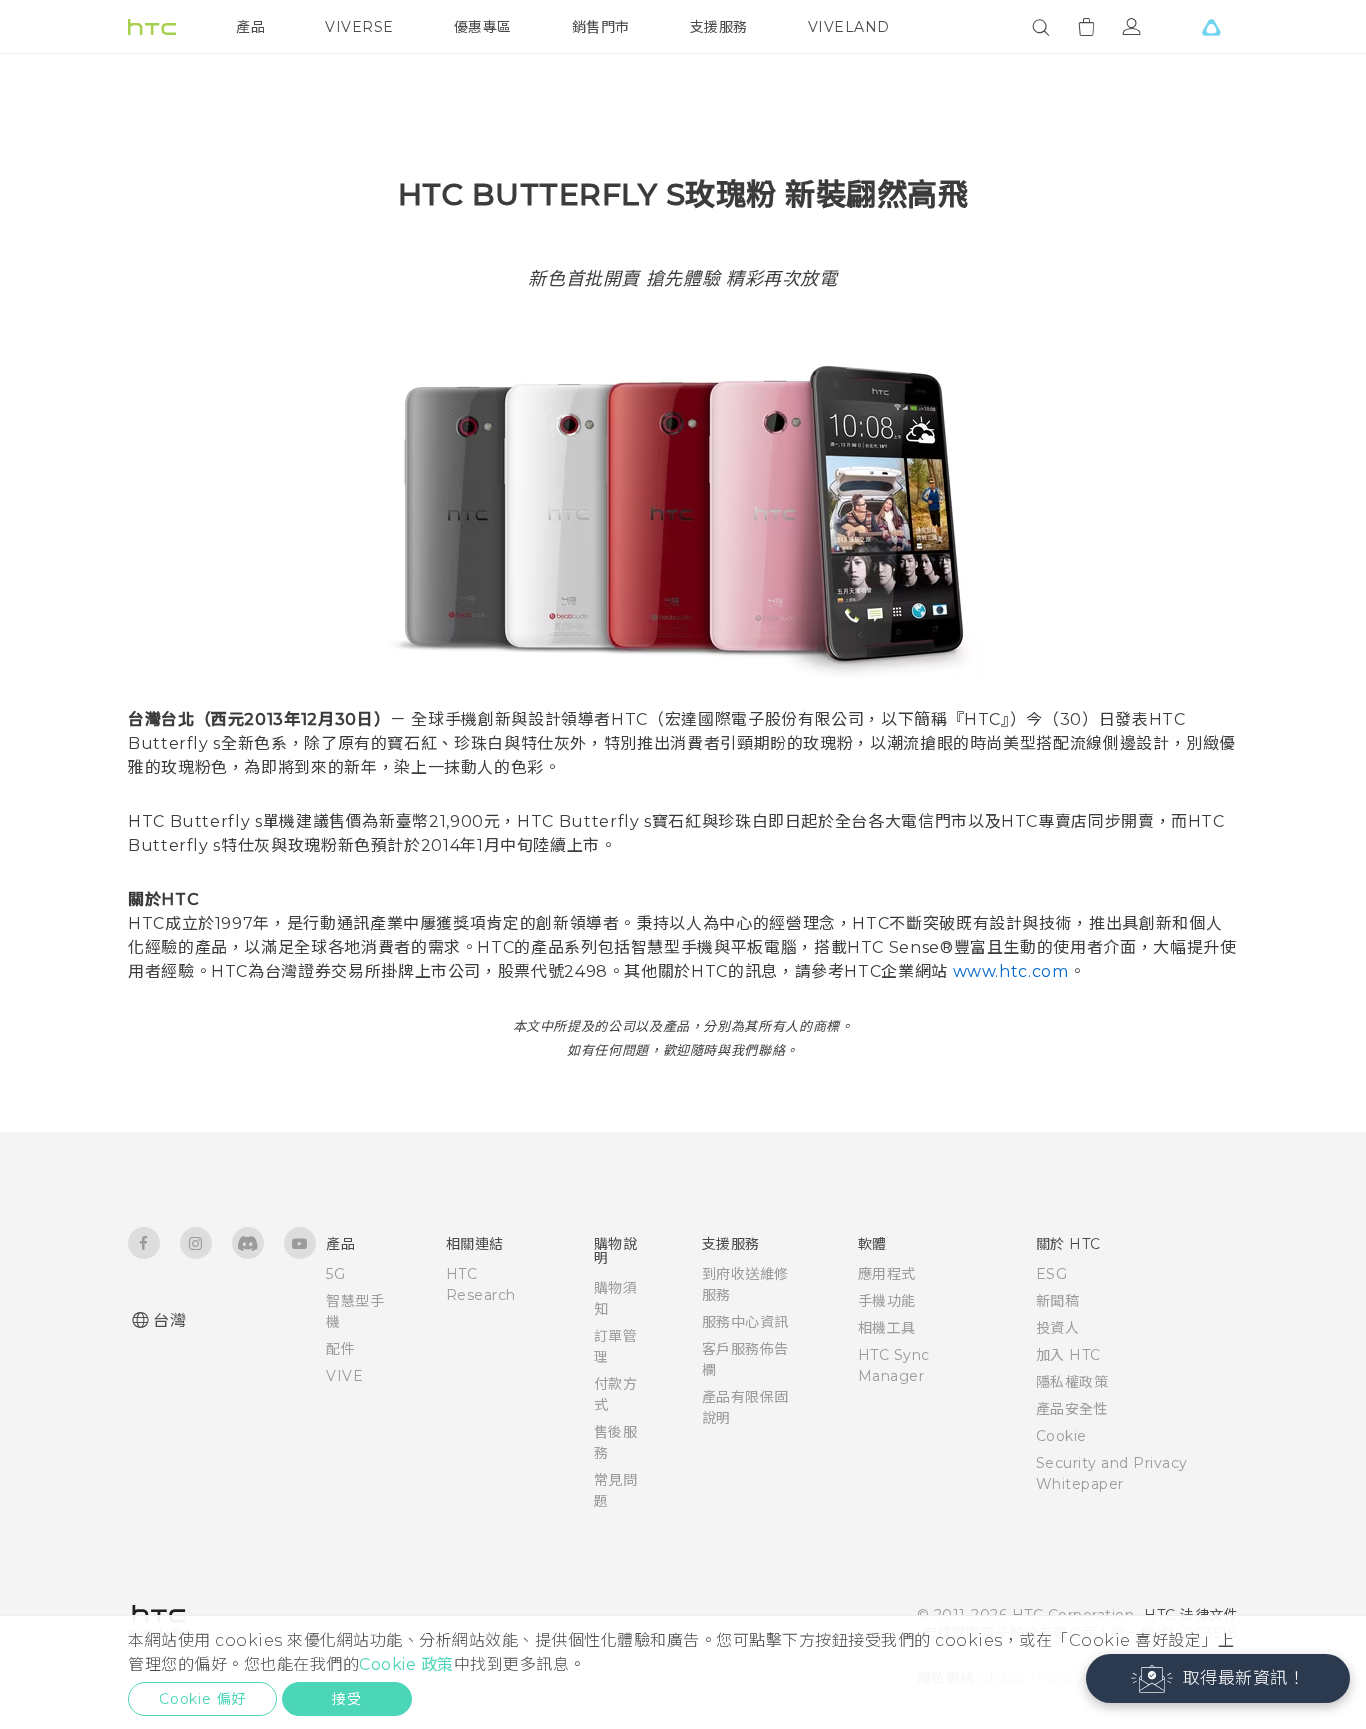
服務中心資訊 (745, 1322)
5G (335, 1274)
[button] (1218, 1678)
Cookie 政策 (406, 1664)
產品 (250, 27)
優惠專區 (483, 27)
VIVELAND (849, 27)
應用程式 (887, 1274)
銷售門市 (601, 27)
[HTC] (152, 27)
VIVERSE (359, 27)
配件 (340, 1349)
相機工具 (887, 1328)
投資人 (1058, 1328)
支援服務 (719, 27)
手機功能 (887, 1301)
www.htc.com (1011, 971)
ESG (1052, 1274)
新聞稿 (1058, 1301)
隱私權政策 (1072, 1382)
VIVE (344, 1376)
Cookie (1061, 1436)
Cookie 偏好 (202, 1699)
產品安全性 (1072, 1409)
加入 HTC (1068, 1355)
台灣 (169, 1320)
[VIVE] (1211, 27)
